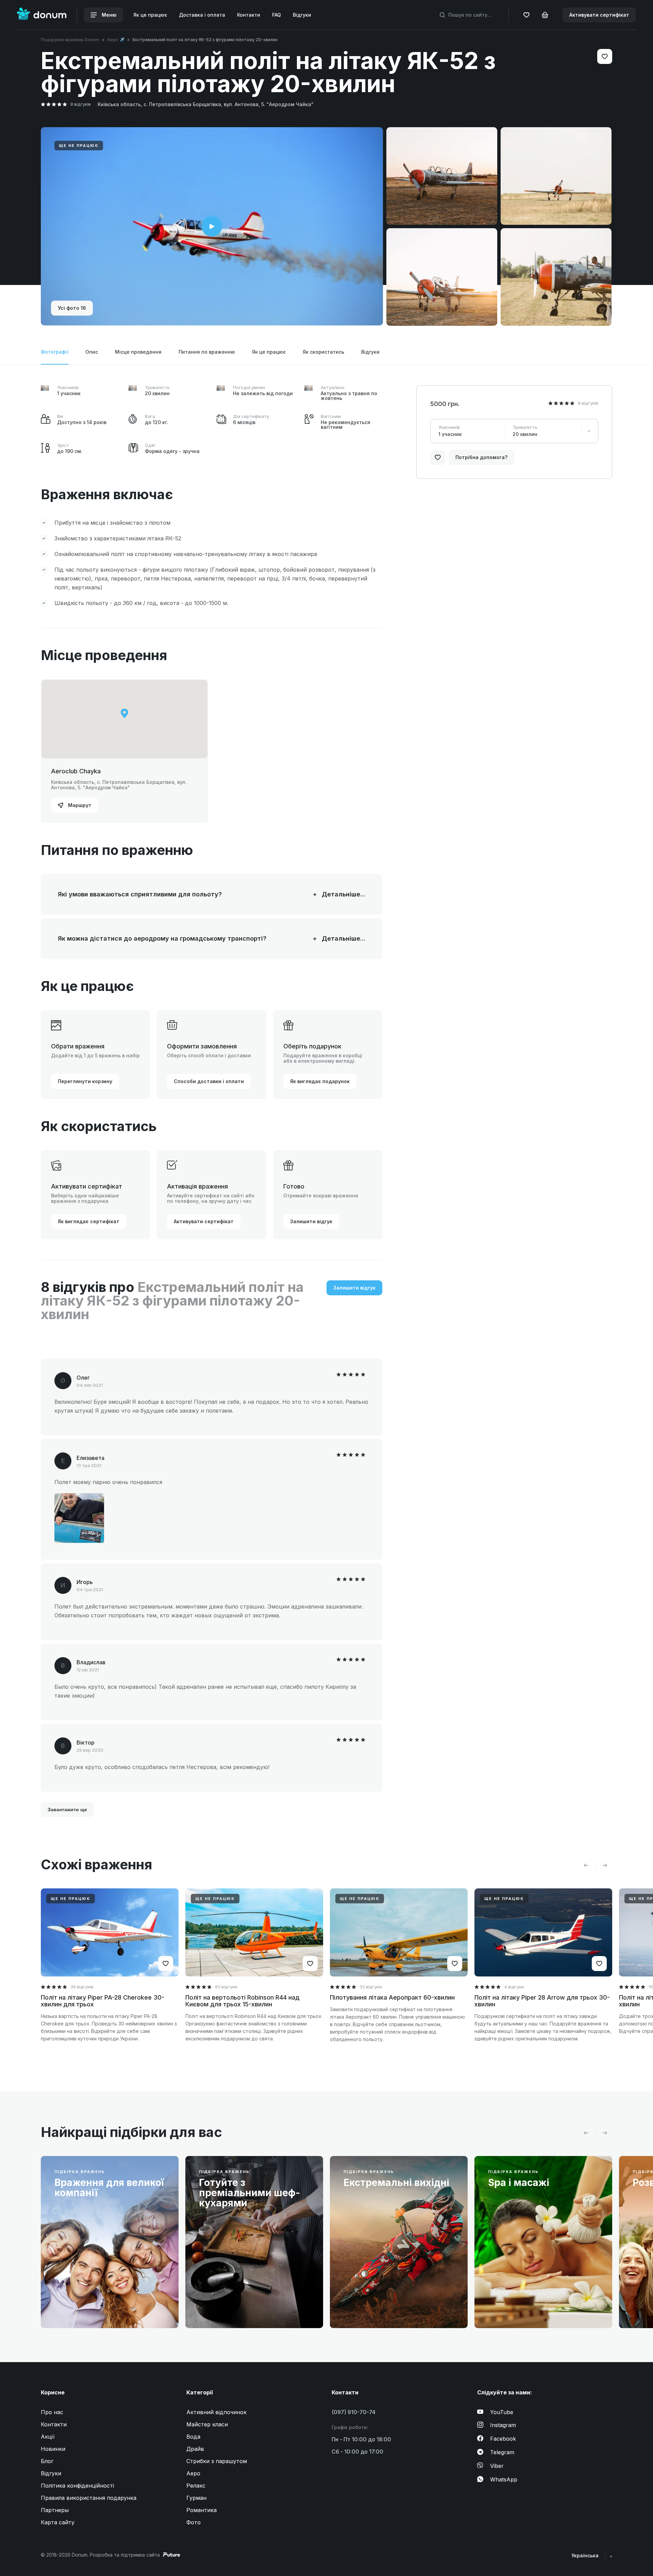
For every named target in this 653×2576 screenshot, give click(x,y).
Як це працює (150, 15)
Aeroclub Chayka (76, 771)
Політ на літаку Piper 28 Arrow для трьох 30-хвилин (542, 2001)
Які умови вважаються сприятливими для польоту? (183, 894)
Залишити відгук (311, 1221)
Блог (47, 2461)
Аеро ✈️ (116, 40)
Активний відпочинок (216, 2412)
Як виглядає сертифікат (89, 1221)
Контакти (249, 15)
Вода (193, 2437)
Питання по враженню (207, 352)
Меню (108, 15)
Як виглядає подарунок (320, 1081)
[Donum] (42, 15)
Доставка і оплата (202, 15)
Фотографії (55, 352)
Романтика (202, 2510)
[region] (124, 719)
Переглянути (78, 2307)
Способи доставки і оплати (209, 1081)
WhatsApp (504, 2479)
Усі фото (72, 308)
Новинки (53, 2449)
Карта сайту (58, 2522)
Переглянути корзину (85, 1081)
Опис (92, 352)
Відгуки (302, 15)
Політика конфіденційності (77, 2486)
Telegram (502, 2452)
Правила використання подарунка (89, 2498)
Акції (48, 2437)
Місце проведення (138, 352)
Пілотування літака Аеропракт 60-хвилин (392, 1997)
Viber (497, 2466)
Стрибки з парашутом (217, 2461)
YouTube (502, 2412)
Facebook (503, 2439)
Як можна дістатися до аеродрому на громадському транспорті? (183, 939)
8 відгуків (81, 104)
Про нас (52, 2412)
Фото (194, 2522)
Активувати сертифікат (599, 15)
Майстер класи (207, 2424)
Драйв (195, 2449)
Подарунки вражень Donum (70, 40)
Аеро (193, 2473)
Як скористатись (323, 352)
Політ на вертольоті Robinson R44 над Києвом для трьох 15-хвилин (242, 2001)
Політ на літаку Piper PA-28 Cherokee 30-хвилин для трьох (103, 2001)
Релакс (196, 2486)
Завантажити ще (67, 1809)
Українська (586, 2555)
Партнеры (55, 2510)
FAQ (277, 15)
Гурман (196, 2498)
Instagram (503, 2425)
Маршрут (79, 805)
